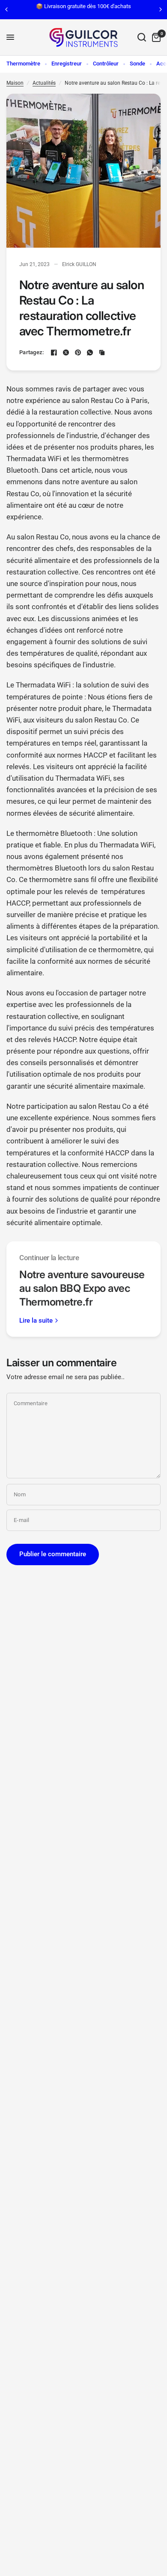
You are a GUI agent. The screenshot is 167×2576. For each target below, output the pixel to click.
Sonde (137, 64)
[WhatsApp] (90, 352)
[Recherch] (142, 37)
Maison (15, 83)
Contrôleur (106, 64)
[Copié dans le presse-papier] (102, 352)
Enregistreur (67, 64)
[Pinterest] (78, 352)
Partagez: (31, 352)
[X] (66, 352)
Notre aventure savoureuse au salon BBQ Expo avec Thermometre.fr (82, 1288)
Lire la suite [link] (36, 1321)
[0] (155, 37)
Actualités (44, 83)
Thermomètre (23, 64)
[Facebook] (54, 352)
